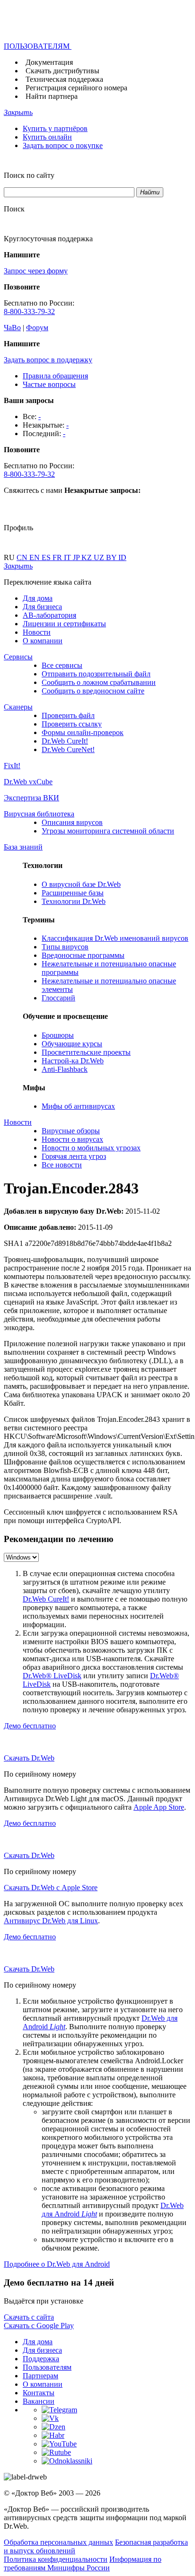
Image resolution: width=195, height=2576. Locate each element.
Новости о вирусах (72, 1139)
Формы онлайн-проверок (83, 732)
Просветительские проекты (86, 1052)
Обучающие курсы (72, 1044)
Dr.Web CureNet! (68, 749)
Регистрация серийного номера (76, 88)
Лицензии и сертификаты (64, 624)
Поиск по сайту (29, 175)
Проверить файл (68, 715)
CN (23, 557)
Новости (37, 632)
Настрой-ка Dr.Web (73, 1061)
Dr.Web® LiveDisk (52, 1676)
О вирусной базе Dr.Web (81, 884)
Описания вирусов (72, 822)
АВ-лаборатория (49, 615)
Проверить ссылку (72, 724)
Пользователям (47, 2367)
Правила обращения (55, 376)
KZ (88, 557)
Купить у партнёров (55, 128)
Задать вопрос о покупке (63, 145)
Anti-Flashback (65, 1069)
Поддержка (41, 2359)
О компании (43, 641)
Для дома (38, 598)
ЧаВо (12, 328)
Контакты (39, 2393)
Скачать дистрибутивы (62, 71)
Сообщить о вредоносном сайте (93, 691)
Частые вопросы (49, 384)
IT (68, 557)
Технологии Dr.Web (74, 901)
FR (58, 557)
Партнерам (40, 2376)
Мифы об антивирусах (78, 1106)
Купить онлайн (47, 137)
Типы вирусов (65, 947)
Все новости (62, 1165)
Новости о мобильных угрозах (91, 1148)
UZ (100, 557)
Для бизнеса (42, 607)
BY (112, 557)
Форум (37, 328)
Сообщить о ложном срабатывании (99, 682)
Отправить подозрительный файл (96, 674)
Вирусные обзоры (71, 1131)
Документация (49, 62)
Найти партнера (52, 96)
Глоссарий (58, 998)
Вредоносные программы (83, 955)
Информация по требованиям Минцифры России (83, 2563)
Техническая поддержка (64, 79)
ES (47, 557)
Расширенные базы (73, 893)
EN (35, 557)
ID (122, 557)
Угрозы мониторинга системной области (108, 831)
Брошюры (58, 1035)
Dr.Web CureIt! (65, 741)
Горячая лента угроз (74, 1156)
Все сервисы (62, 665)
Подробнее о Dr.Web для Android (57, 2264)
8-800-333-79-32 (29, 311)
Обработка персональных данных (58, 2542)
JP (77, 557)
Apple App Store (159, 1807)
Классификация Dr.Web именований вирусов (115, 938)
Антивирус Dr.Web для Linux (51, 1921)
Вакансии (39, 2401)
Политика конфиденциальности (56, 2559)
